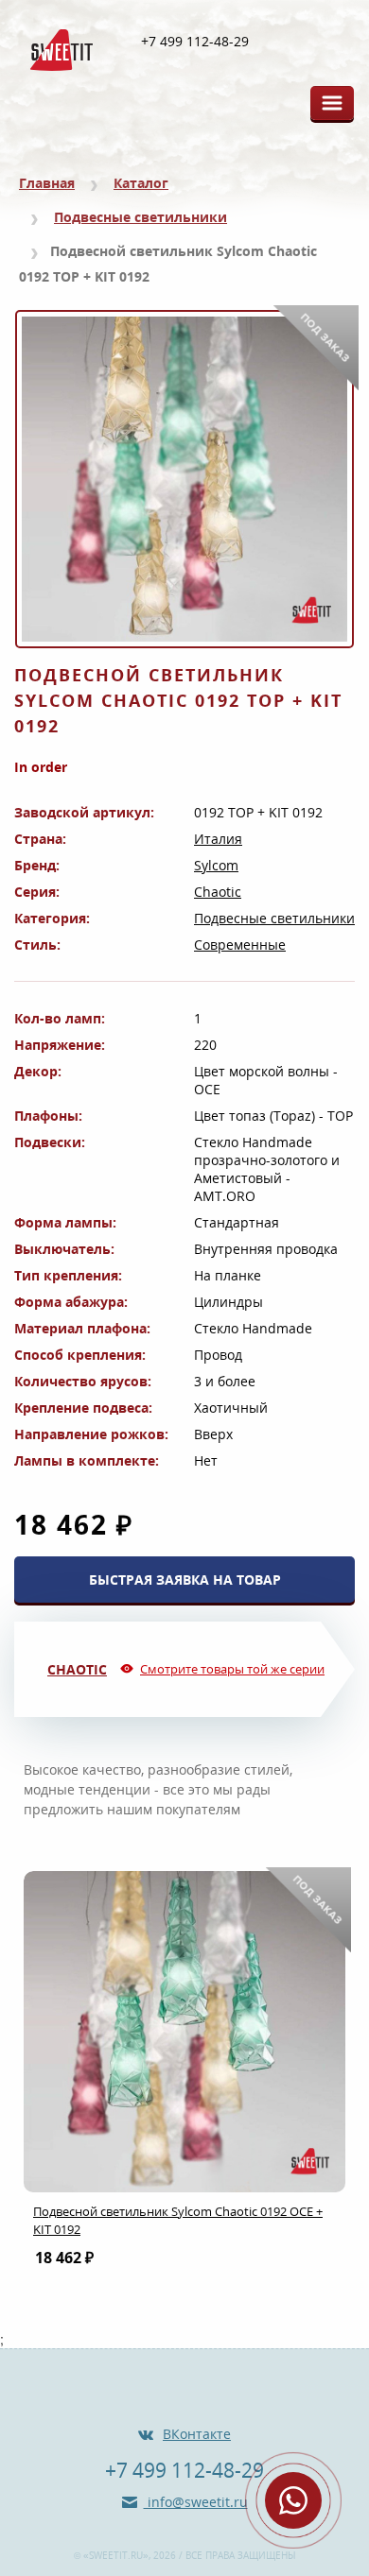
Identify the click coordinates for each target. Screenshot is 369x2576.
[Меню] (332, 103)
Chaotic (218, 892)
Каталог (141, 183)
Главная (47, 183)
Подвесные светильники (141, 217)
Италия (218, 839)
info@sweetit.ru (196, 2502)
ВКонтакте (197, 2434)
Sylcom (216, 865)
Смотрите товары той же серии (232, 1669)
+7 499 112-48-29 (195, 42)
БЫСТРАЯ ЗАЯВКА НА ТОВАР (185, 1580)
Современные (240, 945)
